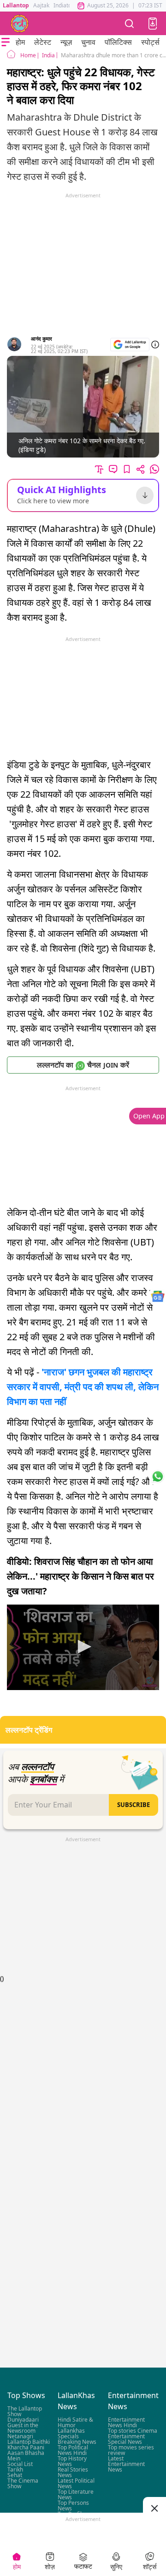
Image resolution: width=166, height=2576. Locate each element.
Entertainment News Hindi (126, 2422)
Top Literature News (76, 2494)
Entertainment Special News (126, 2439)
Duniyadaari (23, 2420)
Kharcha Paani (26, 2447)
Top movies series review (131, 2450)
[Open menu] (6, 42)
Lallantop (16, 5)
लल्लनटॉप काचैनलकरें (83, 1065)
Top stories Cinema (133, 2431)
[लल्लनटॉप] (20, 24)
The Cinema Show (23, 2483)
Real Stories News (73, 2472)
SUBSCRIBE (133, 1805)
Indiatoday (67, 5)
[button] (153, 24)
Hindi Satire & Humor (75, 2422)
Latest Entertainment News (126, 2464)
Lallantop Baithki (29, 2442)
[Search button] (130, 23)
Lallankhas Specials (71, 2433)
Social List (20, 2464)
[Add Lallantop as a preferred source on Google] (130, 345)
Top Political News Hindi (73, 2450)
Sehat (15, 2475)
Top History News (72, 2461)
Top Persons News (73, 2506)
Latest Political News (76, 2483)
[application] (83, 1648)
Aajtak (41, 5)
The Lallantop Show (25, 2411)
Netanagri (20, 2436)
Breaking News (77, 2442)
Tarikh (15, 2469)
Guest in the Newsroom (23, 2428)
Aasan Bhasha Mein (26, 2456)
